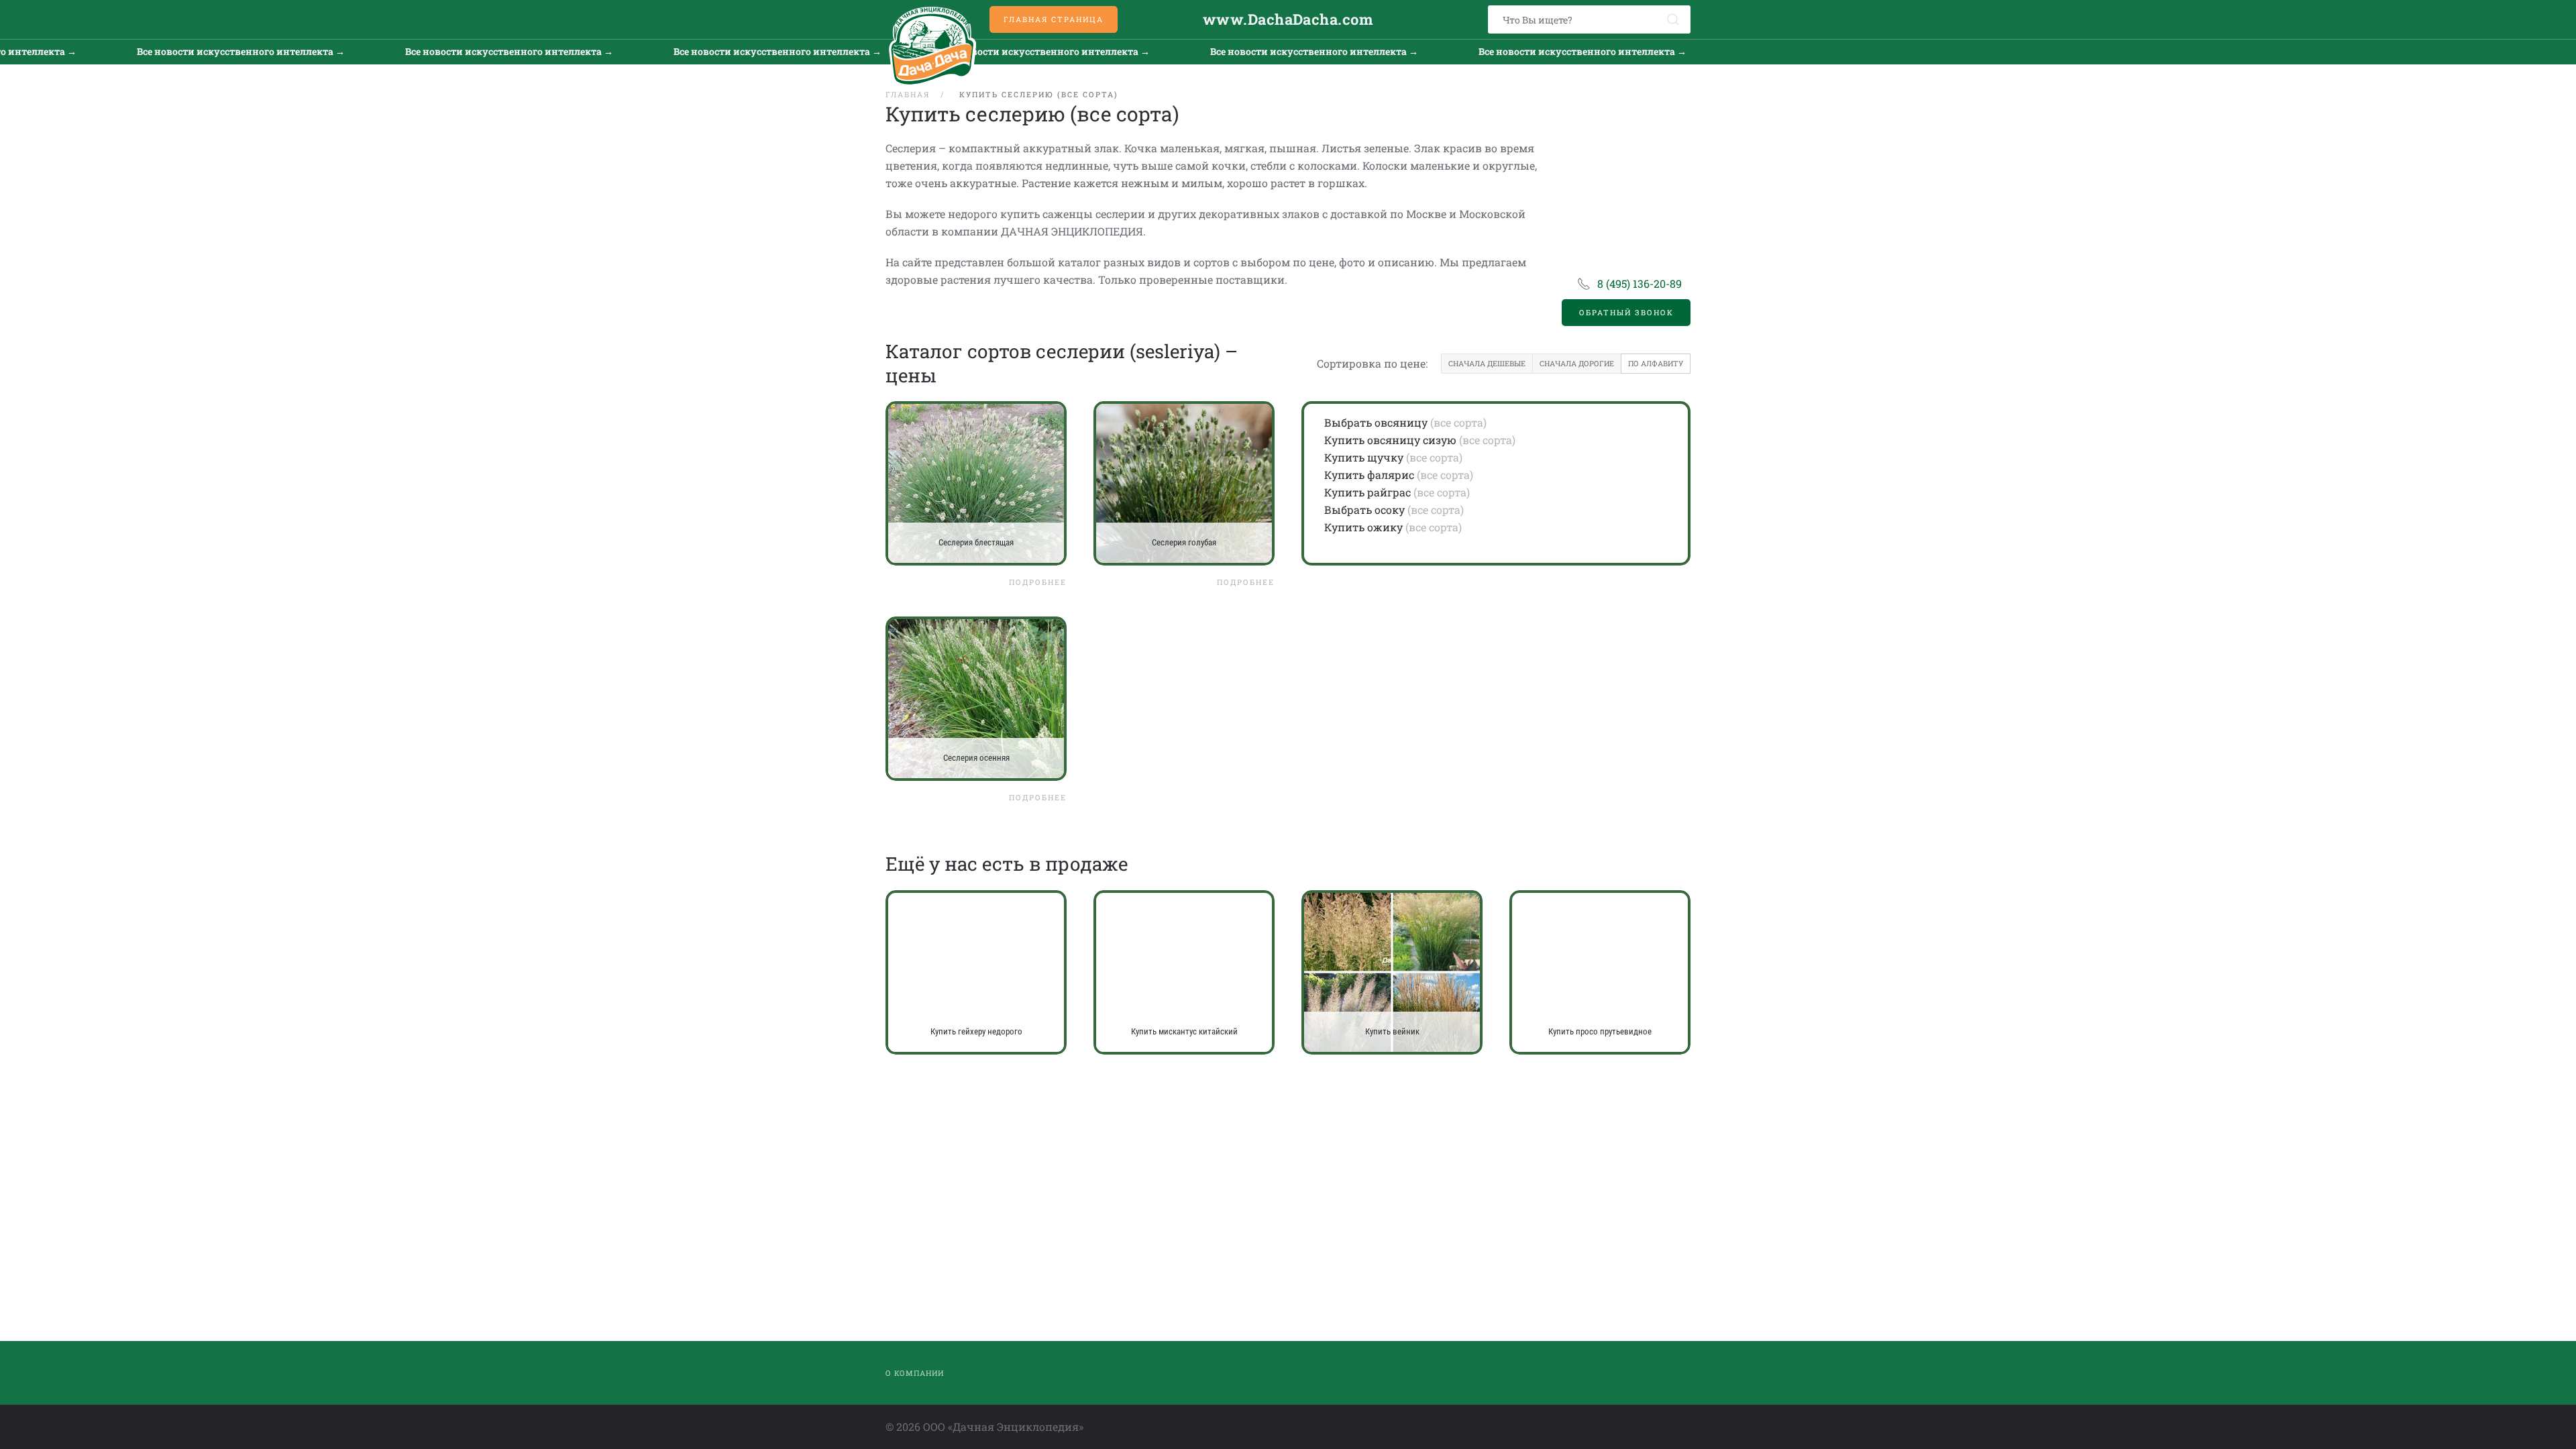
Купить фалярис (1369, 475)
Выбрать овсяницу (1376, 422)
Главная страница (1054, 19)
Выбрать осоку (1364, 509)
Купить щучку (1364, 457)
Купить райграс (1367, 492)
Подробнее (1038, 582)
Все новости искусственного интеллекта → (180, 51)
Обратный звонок (1626, 312)
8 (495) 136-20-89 (1640, 283)
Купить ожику (1363, 527)
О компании (915, 1373)
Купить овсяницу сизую (1390, 440)
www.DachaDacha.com (1288, 19)
